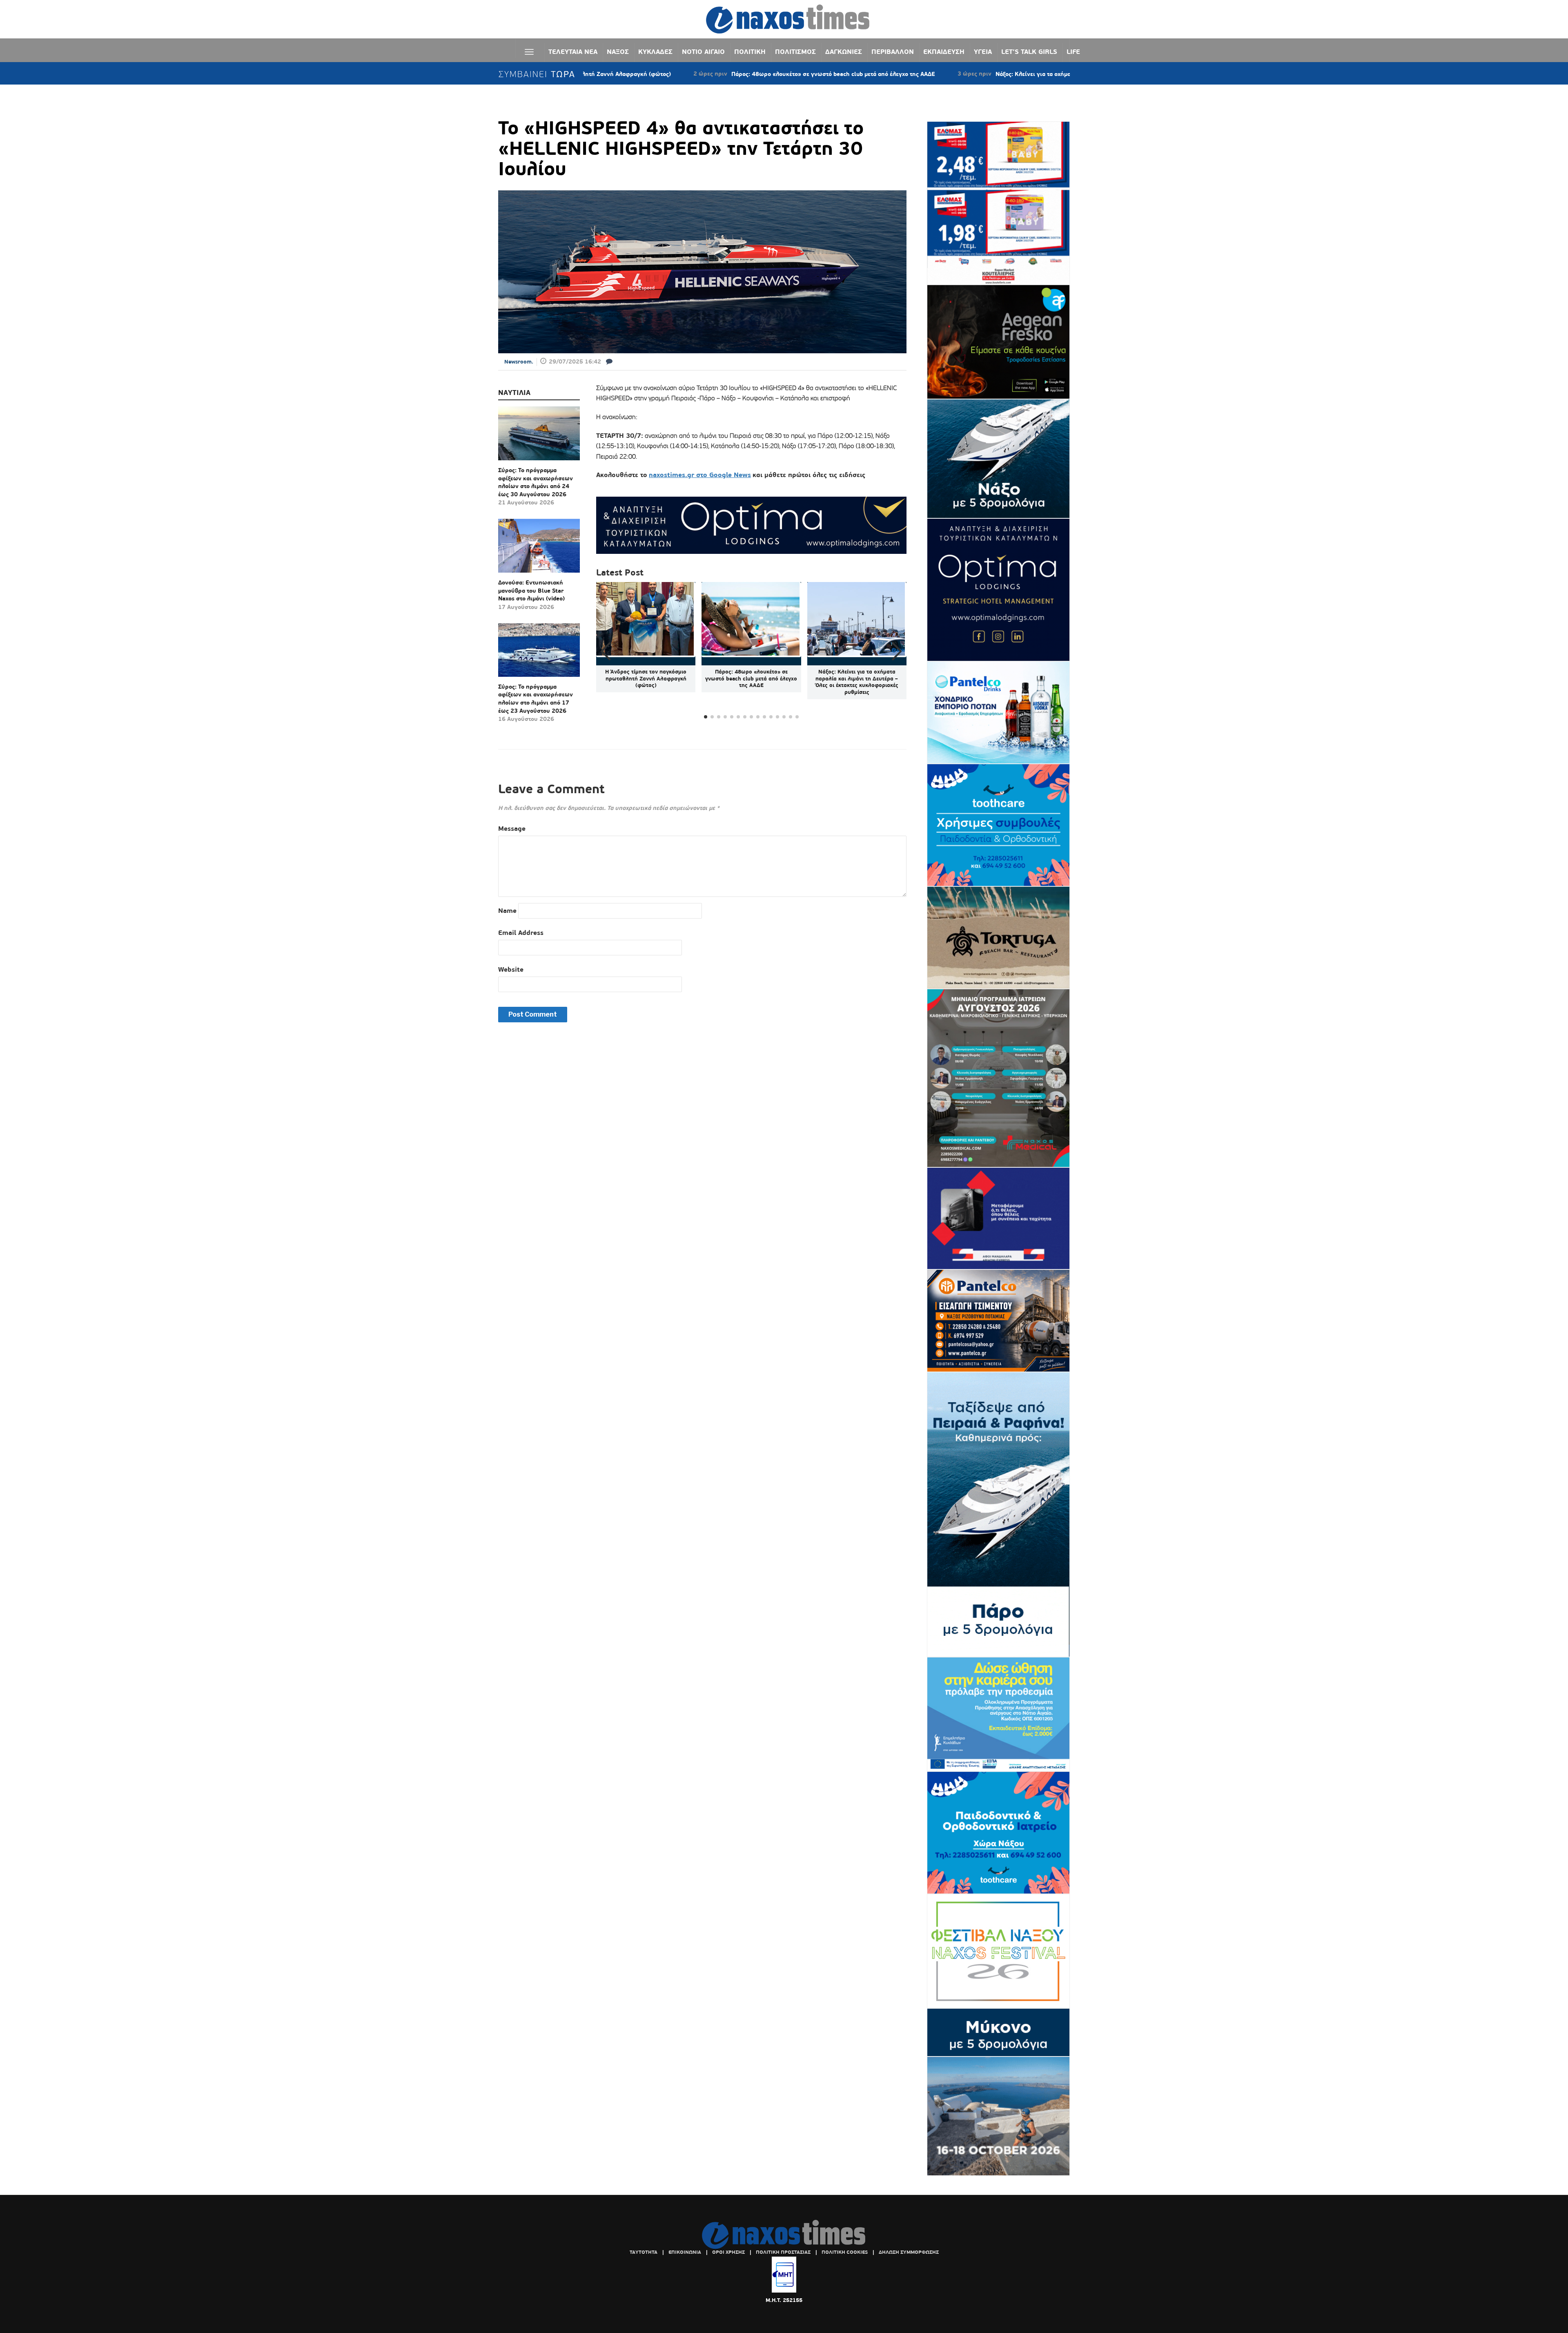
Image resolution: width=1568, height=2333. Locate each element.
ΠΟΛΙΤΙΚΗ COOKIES (845, 2252)
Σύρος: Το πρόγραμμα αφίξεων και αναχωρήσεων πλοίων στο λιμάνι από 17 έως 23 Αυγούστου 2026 (536, 699)
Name (507, 911)
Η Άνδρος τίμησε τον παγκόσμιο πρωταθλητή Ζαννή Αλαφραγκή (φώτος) (646, 679)
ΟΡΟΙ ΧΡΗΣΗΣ (728, 2252)
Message (512, 829)
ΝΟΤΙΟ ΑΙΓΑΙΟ (703, 52)
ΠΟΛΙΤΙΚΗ (750, 52)
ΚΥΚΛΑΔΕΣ (655, 52)
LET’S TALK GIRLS (1029, 52)
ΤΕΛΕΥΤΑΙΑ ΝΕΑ (573, 52)
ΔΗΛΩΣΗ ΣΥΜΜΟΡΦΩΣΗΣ (909, 2252)
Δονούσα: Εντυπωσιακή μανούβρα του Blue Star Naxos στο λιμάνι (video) (531, 590)
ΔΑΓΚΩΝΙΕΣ (844, 52)
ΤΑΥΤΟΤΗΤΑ (644, 2252)
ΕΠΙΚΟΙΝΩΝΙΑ (685, 2252)
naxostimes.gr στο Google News (700, 475)
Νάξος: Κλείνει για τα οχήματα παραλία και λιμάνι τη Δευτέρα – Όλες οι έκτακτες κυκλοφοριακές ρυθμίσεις (1014, 74)
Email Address (521, 933)
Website (511, 969)
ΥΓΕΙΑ (983, 52)
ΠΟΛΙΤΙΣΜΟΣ (795, 52)
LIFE (1073, 52)
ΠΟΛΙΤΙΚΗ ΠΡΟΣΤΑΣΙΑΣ (783, 2252)
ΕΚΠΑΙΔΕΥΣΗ (944, 52)
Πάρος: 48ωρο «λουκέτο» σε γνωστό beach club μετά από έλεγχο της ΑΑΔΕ (707, 74)
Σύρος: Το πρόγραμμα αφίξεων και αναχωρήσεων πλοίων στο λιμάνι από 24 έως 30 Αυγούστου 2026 (536, 482)
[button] (897, 651)
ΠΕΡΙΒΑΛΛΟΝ (893, 52)
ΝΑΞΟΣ (618, 52)
